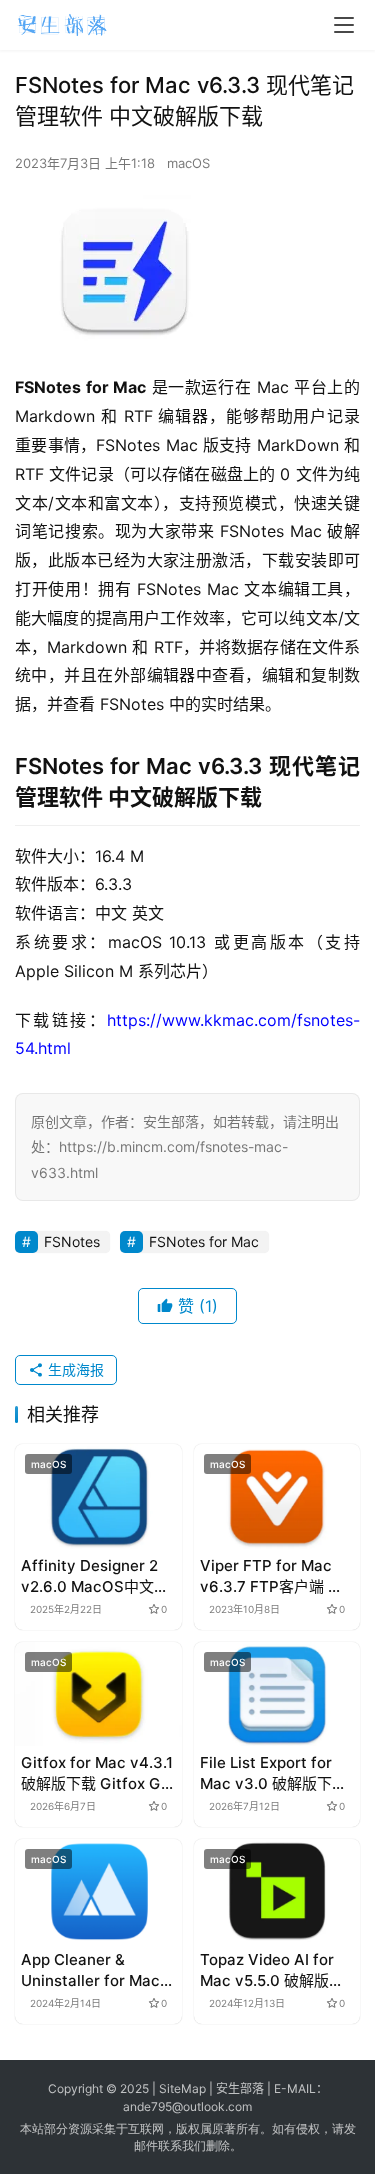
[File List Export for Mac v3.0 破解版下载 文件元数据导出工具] (277, 1694)
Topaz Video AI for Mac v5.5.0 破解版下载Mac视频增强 (272, 1970)
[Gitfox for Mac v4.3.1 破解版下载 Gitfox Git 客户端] (98, 1694)
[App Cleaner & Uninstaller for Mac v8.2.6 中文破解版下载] (98, 1891)
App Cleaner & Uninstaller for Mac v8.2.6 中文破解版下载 (98, 1970)
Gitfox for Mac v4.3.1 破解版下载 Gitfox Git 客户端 (97, 1773)
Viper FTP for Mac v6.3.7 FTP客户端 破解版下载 (271, 1576)
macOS (188, 163)
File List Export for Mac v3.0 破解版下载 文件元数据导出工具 (273, 1773)
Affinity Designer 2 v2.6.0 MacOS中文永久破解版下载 (95, 1576)
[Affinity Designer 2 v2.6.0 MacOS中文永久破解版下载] (98, 1496)
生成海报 (74, 1369)
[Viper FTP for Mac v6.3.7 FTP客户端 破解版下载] (277, 1496)
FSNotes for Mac (204, 1241)
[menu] (344, 25)
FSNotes (72, 1241)
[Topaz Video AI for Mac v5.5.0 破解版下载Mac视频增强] (277, 1891)
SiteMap (182, 2088)
